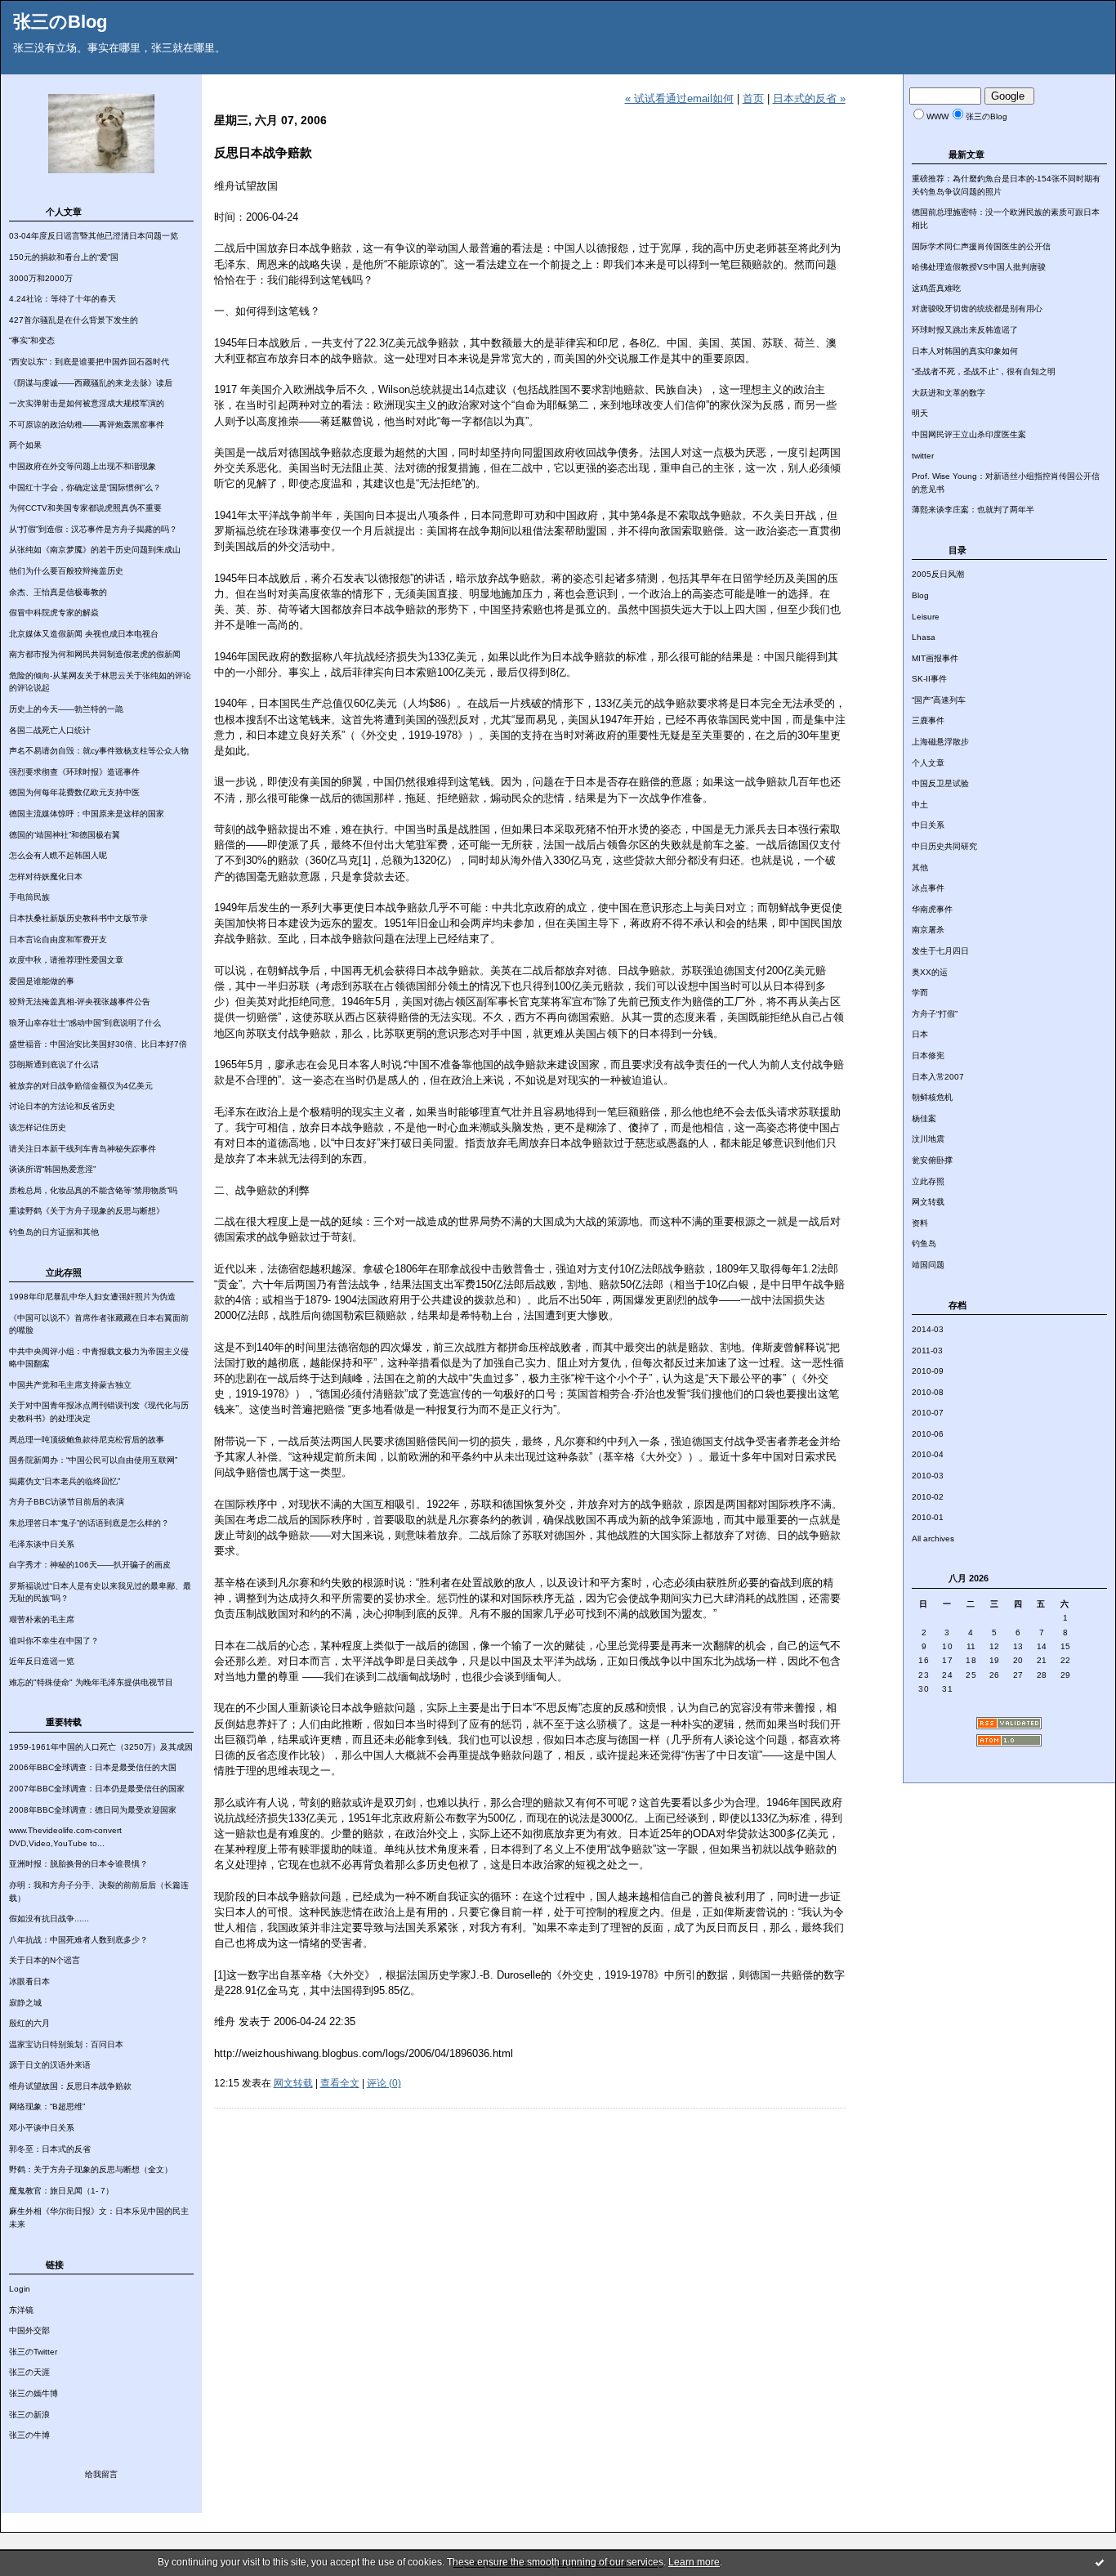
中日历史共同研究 (944, 846)
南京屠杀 (928, 930)
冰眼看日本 (29, 1981)
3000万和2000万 (41, 278)
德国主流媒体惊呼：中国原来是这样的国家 (87, 814)
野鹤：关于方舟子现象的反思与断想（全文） (91, 2169)
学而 (920, 993)
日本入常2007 (938, 1077)
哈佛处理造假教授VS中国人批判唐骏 (979, 267)
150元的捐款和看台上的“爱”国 (64, 257)
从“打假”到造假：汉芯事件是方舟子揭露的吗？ (93, 529)
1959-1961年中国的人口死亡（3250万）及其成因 (101, 1747)
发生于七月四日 (940, 951)
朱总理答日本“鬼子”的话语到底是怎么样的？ (89, 1523)
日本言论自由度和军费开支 (58, 939)
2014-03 (928, 1329)
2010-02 (928, 1497)
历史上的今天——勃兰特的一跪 (66, 709)
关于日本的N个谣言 (45, 1960)
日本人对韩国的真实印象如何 (965, 351)
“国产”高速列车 (939, 700)
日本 (920, 1034)
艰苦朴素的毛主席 (42, 1619)
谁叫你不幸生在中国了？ (54, 1641)
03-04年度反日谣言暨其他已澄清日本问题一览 (94, 236)
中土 (920, 805)
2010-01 (928, 1517)
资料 (920, 1223)
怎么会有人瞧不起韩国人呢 (58, 855)
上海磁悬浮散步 (940, 742)
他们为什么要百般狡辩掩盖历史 (66, 571)
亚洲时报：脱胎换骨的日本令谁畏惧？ (78, 1864)
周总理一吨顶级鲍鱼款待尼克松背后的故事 (87, 1440)
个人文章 (928, 763)
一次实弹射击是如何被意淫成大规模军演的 (87, 403)
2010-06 (928, 1434)
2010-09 (928, 1371)
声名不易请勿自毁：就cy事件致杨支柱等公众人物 (99, 751)
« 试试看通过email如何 (679, 98)
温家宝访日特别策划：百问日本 (66, 2044)
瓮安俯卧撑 (932, 1160)
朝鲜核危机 (932, 1097)
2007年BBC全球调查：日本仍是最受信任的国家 (97, 1789)
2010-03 (928, 1476)
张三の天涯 (29, 2372)
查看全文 (340, 2083)
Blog (920, 595)
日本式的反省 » (809, 98)
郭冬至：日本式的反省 (50, 2149)
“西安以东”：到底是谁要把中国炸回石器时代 (89, 362)
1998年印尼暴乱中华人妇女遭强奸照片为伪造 (92, 1297)
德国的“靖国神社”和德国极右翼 (65, 835)
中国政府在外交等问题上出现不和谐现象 (83, 466)
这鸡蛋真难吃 (936, 288)
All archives (933, 1538)
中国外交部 (29, 2330)
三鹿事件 (928, 720)
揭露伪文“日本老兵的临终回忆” (65, 1481)
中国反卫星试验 (940, 783)
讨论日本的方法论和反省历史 (62, 1106)
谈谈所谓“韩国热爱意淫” (52, 1169)
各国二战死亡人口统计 (50, 730)
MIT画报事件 (935, 658)
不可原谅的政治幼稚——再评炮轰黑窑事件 (87, 425)
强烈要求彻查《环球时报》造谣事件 (74, 772)
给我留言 (101, 2474)
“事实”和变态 (32, 340)
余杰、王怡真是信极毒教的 (58, 592)
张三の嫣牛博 (33, 2393)
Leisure (926, 617)
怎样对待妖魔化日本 (46, 877)
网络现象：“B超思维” (47, 2106)
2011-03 (927, 1351)
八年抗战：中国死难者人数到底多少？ (78, 1940)
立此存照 (928, 1181)
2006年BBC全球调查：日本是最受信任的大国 (93, 1767)
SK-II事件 (929, 679)
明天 (920, 413)
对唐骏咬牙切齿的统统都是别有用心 (977, 309)
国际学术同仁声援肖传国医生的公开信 (981, 246)
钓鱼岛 (924, 1243)
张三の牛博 (29, 2435)
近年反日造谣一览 (42, 1661)
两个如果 (25, 445)
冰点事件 (928, 888)
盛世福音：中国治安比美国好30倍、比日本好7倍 (98, 1044)
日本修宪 (928, 1055)
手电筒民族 (29, 897)
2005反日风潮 (938, 574)
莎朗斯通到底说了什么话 (54, 1064)
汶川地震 (928, 1139)
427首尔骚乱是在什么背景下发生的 (74, 320)
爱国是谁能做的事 (42, 981)
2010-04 (928, 1454)
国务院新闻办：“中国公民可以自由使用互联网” (93, 1460)
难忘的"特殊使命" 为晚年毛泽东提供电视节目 (91, 1682)
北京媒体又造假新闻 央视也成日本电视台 (84, 634)
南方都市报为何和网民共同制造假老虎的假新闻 (95, 654)
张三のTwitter (33, 2352)
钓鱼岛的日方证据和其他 (54, 1232)
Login (20, 2289)
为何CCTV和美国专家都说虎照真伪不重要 (85, 508)
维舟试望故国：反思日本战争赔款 (70, 2086)
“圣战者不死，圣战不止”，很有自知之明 (984, 371)
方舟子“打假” (935, 1014)
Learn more (694, 2562)
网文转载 (928, 1202)
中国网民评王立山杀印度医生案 (969, 434)
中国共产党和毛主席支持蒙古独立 (70, 1385)
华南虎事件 (932, 909)
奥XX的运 (930, 972)
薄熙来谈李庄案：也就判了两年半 (973, 510)
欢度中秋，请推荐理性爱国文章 (66, 960)
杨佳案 (924, 1118)
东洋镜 (21, 2310)
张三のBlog (60, 22)
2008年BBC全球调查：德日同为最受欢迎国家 (93, 1810)
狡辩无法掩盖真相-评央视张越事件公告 (80, 1002)
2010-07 (928, 1413)
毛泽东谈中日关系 (42, 1544)
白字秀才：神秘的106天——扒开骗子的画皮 (90, 1565)
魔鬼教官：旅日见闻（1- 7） (61, 2191)
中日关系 (928, 825)
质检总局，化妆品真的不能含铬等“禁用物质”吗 (93, 1190)
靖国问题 (928, 1265)
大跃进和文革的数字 (949, 393)
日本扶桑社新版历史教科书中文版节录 (78, 918)
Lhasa (924, 637)
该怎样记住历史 (38, 1127)
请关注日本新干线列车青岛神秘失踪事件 (83, 1149)
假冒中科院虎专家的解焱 (54, 613)
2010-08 (928, 1392)
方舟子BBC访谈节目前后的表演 (67, 1502)
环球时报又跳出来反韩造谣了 (965, 330)
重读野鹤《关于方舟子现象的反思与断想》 (87, 1211)
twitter (923, 456)
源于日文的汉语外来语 (50, 2065)
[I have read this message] (1100, 2562)
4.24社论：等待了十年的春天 (62, 299)
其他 (920, 868)
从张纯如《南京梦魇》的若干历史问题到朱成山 (95, 550)
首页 (753, 98)
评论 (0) (384, 2083)
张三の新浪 (29, 2415)
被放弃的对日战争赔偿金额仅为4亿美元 (81, 1086)
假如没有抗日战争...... (49, 1919)
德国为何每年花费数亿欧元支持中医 (74, 792)
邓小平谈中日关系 (42, 2128)
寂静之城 (25, 2003)
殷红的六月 (29, 2023)
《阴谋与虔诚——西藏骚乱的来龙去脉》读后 (91, 383)
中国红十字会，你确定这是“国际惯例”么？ (85, 487)
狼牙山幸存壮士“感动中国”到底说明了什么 (85, 1023)
